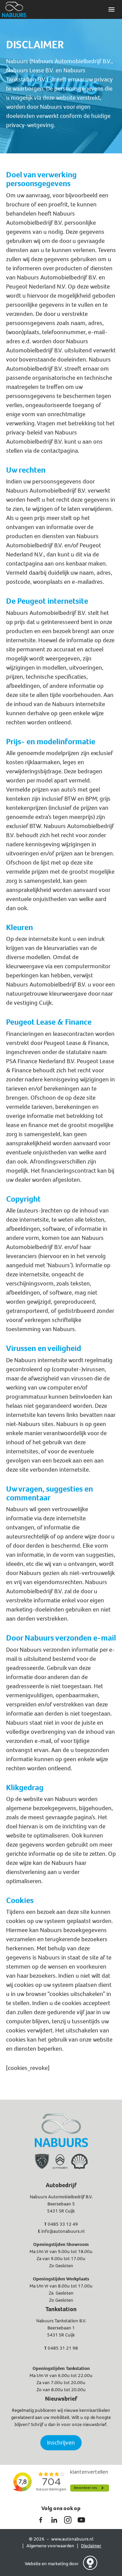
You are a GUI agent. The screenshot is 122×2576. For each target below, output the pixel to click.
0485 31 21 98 (63, 2348)
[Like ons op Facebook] (41, 2520)
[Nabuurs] (14, 9)
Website (33, 2564)
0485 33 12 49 (63, 2224)
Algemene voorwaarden (50, 2546)
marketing (58, 2564)
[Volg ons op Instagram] (68, 2520)
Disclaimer (91, 2546)
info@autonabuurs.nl (63, 2231)
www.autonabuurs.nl (72, 2539)
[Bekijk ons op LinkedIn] (54, 2520)
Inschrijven (61, 2443)
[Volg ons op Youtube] (81, 2520)
